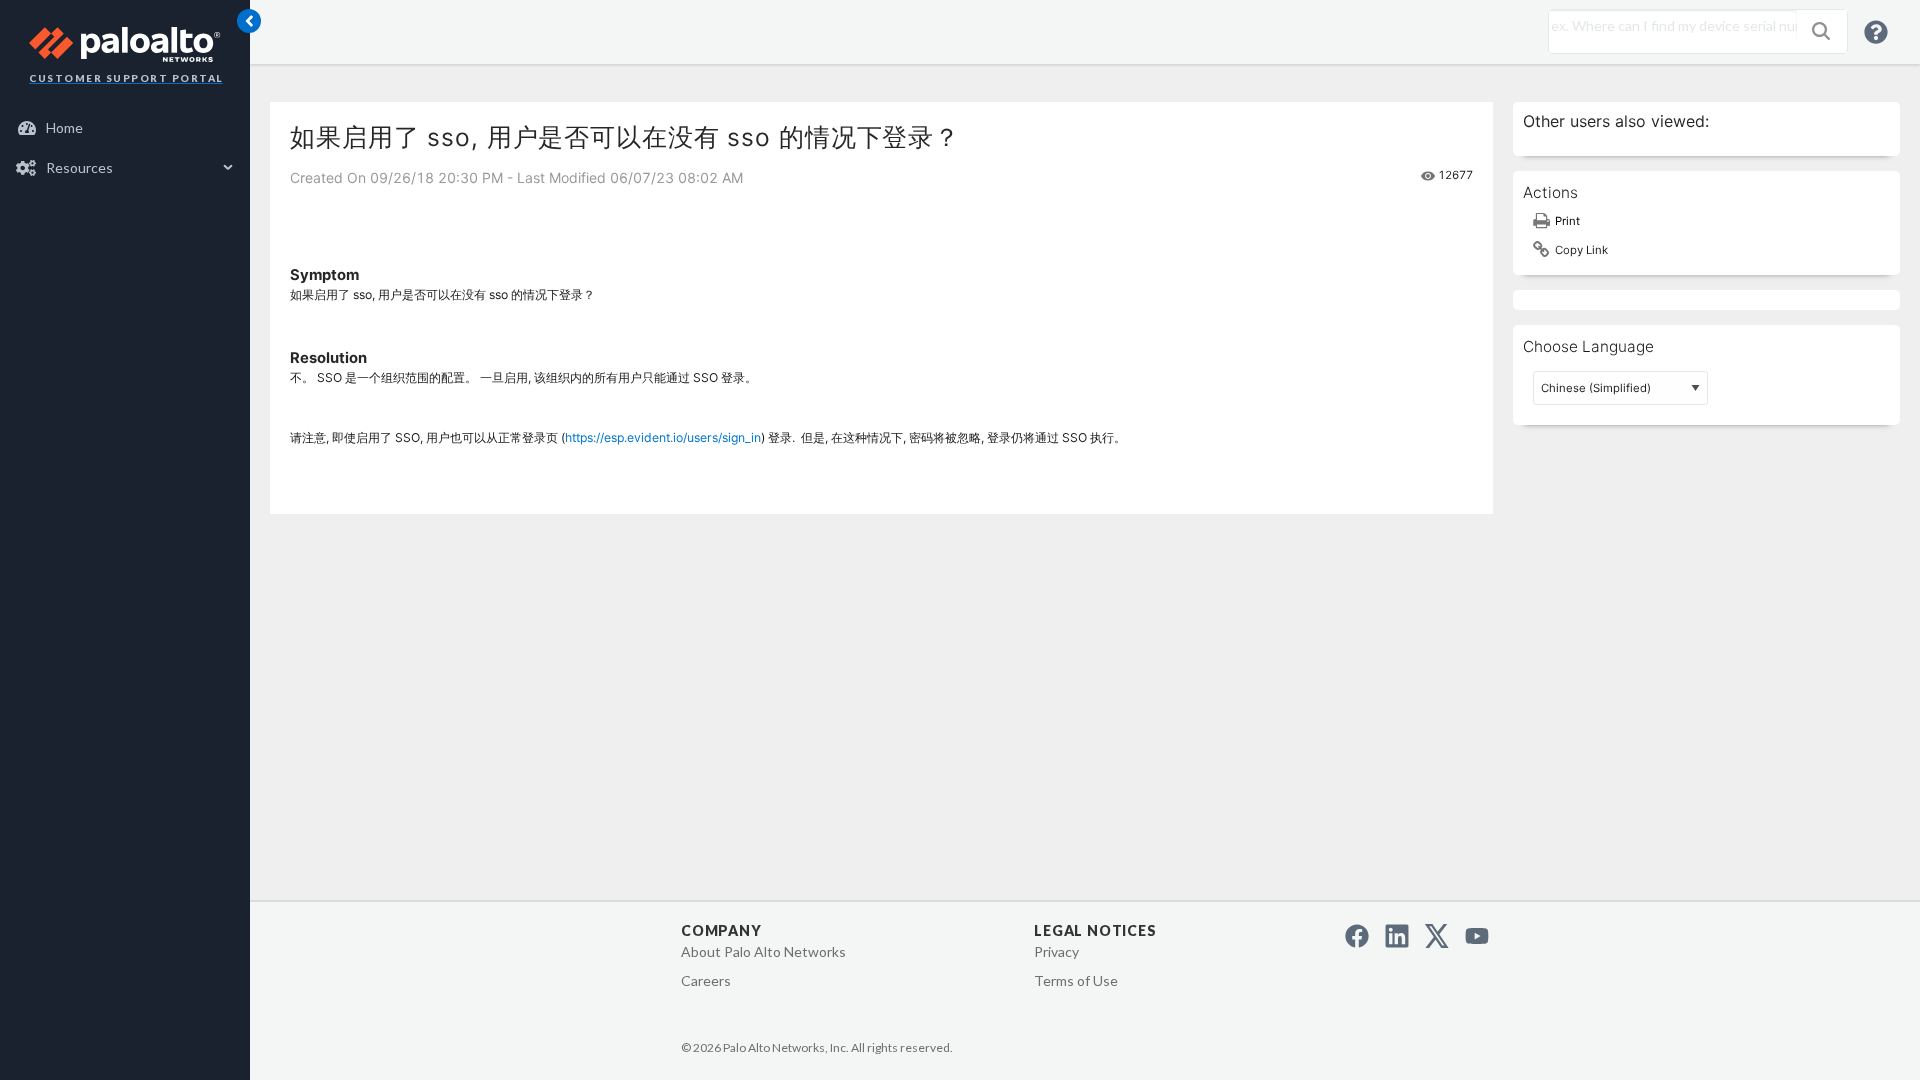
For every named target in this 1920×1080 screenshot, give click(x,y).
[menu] (125, 148)
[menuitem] (125, 128)
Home (64, 127)
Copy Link (1581, 250)
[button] (1821, 31)
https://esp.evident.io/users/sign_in (663, 437)
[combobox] (1668, 26)
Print (1567, 221)
